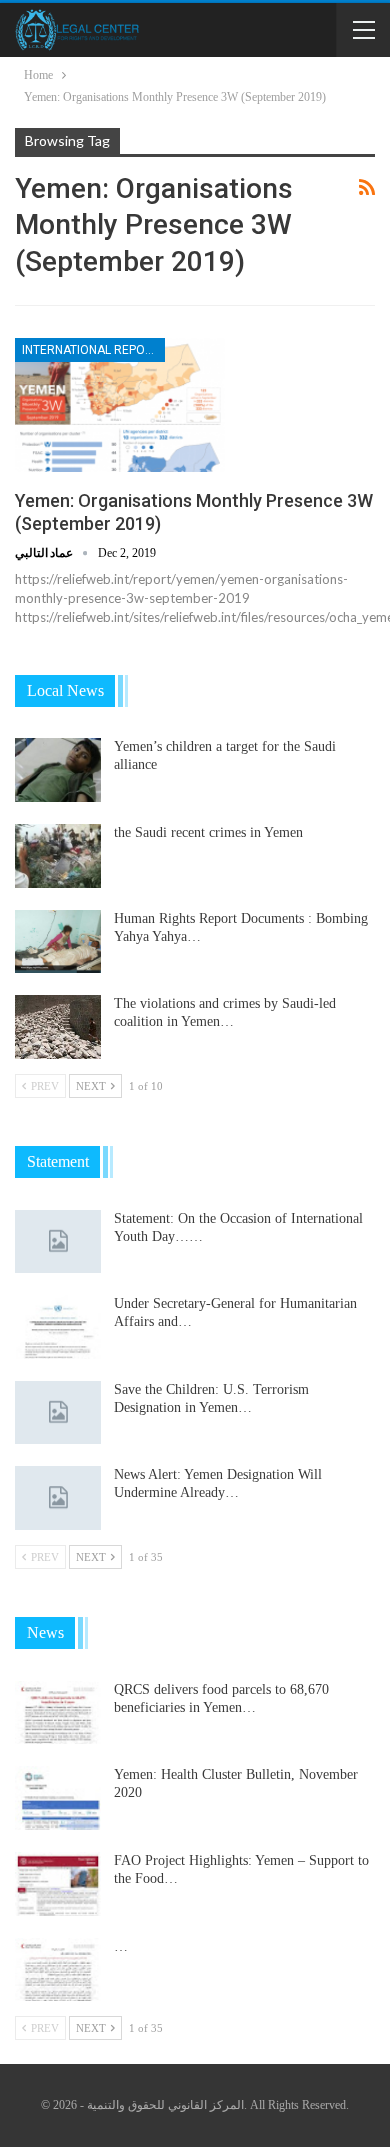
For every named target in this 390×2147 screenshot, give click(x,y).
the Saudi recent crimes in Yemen (208, 832)
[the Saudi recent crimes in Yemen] (58, 856)
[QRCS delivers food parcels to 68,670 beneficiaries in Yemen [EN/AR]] (58, 1713)
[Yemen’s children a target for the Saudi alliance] (58, 770)
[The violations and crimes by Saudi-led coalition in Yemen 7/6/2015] (58, 1027)
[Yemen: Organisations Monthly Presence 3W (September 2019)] (120, 405)
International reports (93, 350)
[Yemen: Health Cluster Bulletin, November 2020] (58, 1798)
